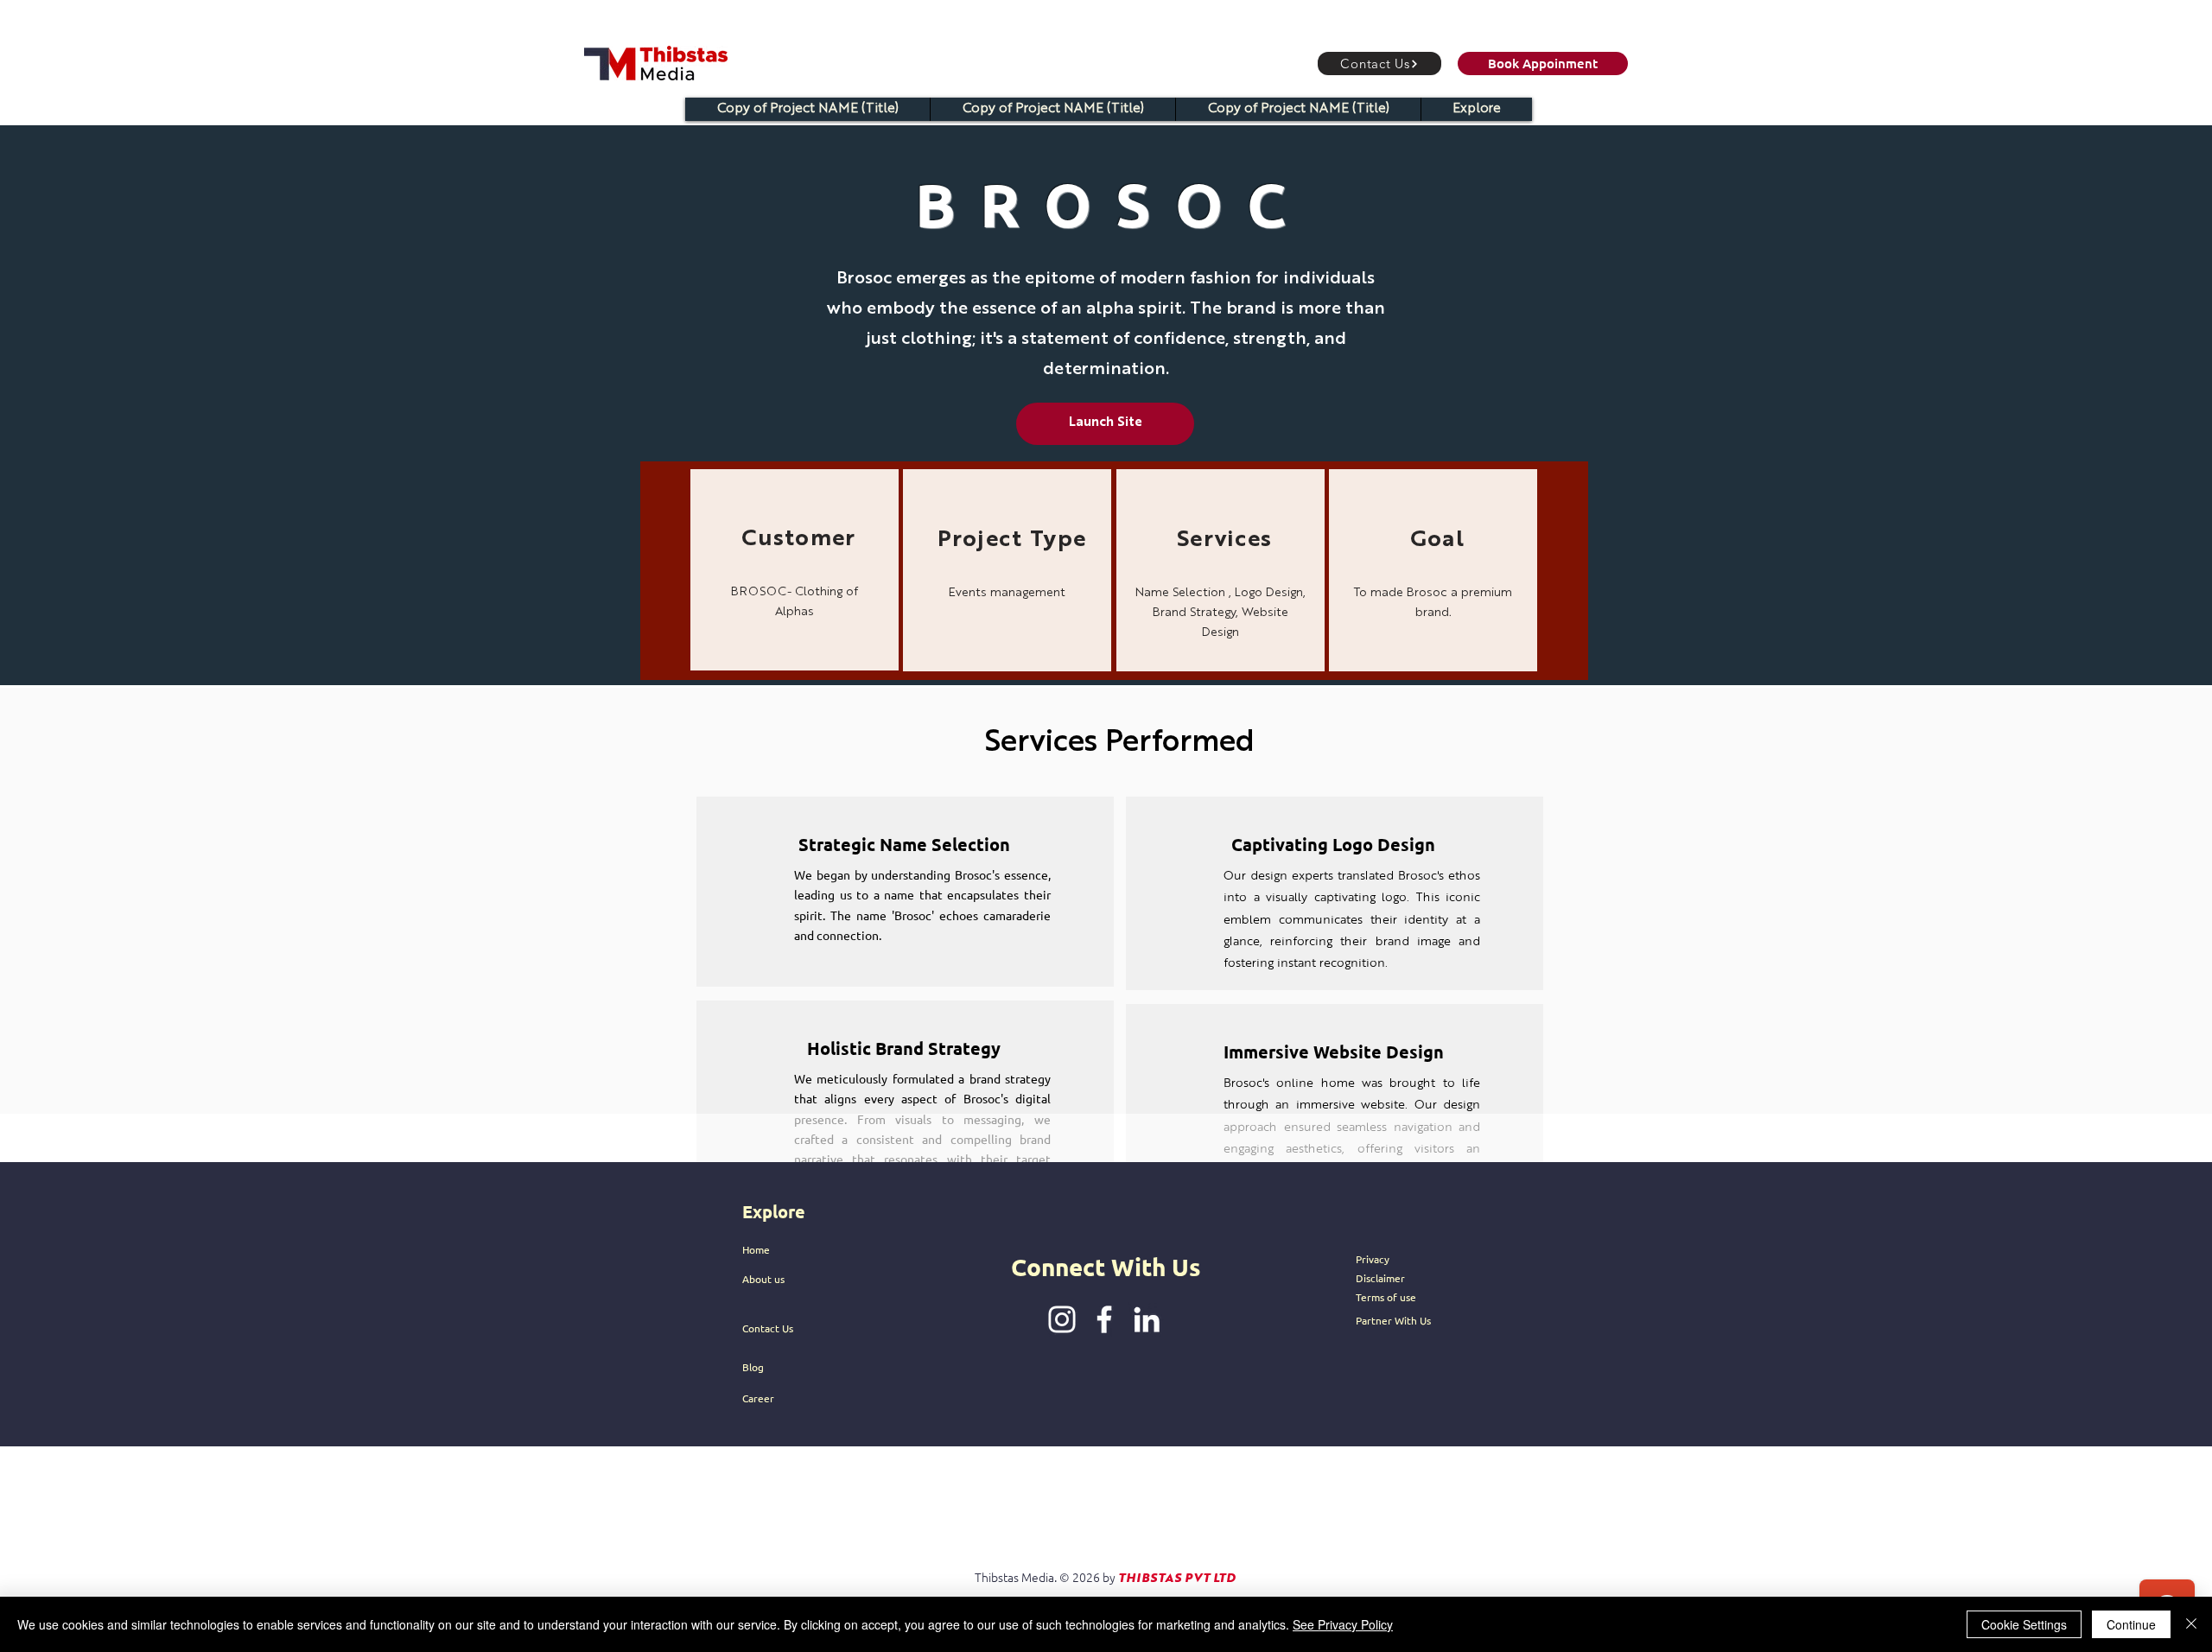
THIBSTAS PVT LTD (1176, 1579)
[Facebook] (1104, 1319)
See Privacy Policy (1343, 1624)
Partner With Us (1393, 1320)
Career (758, 1398)
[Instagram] (1062, 1319)
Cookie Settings (2024, 1624)
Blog (753, 1367)
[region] (795, 570)
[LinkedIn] (1147, 1319)
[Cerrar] (2191, 1624)
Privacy (1373, 1259)
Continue (2131, 1624)
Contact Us (768, 1328)
